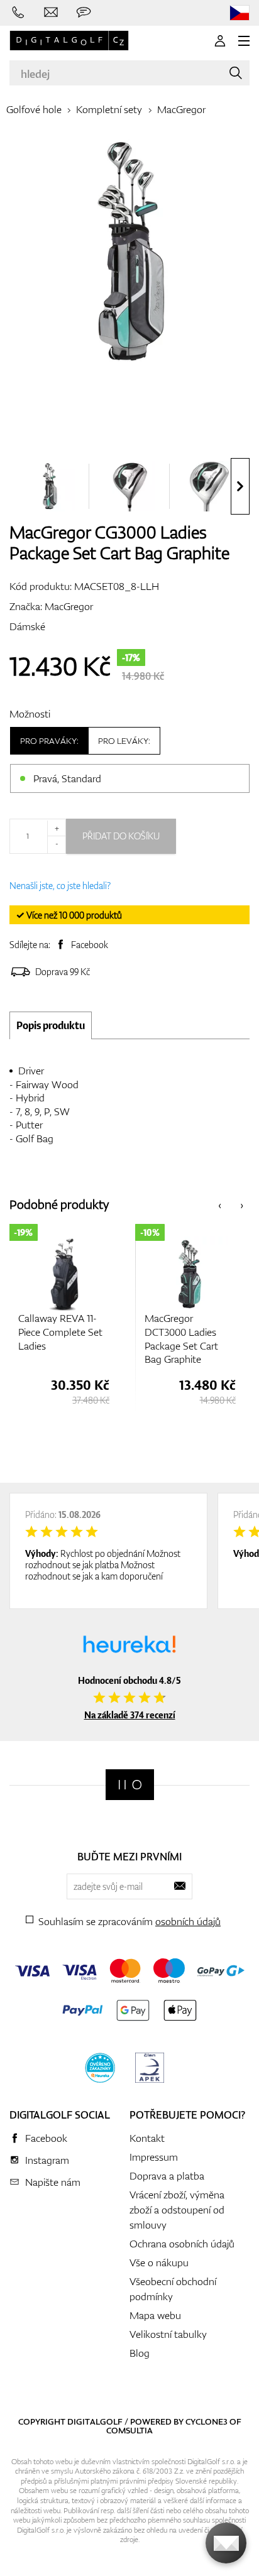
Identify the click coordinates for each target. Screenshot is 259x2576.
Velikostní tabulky (168, 2334)
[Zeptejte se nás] (84, 13)
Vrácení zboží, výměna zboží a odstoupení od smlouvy (177, 2210)
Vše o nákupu (159, 2262)
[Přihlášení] (220, 41)
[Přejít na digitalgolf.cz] (240, 13)
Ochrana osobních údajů (182, 2244)
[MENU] (244, 41)
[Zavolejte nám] (18, 13)
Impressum (154, 2157)
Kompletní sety (109, 109)
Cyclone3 (207, 2421)
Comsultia (129, 2430)
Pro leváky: (124, 741)
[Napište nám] (51, 13)
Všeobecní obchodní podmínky (173, 2289)
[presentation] (240, 486)
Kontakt (147, 2138)
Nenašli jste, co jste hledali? (60, 886)
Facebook (90, 945)
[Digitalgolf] (130, 1785)
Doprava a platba (167, 2176)
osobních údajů (188, 1921)
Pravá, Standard (67, 778)
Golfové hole (34, 109)
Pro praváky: (49, 741)
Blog (140, 2353)
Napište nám (53, 2182)
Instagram (47, 2160)
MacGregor (181, 109)
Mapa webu (155, 2315)
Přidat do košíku (121, 836)
